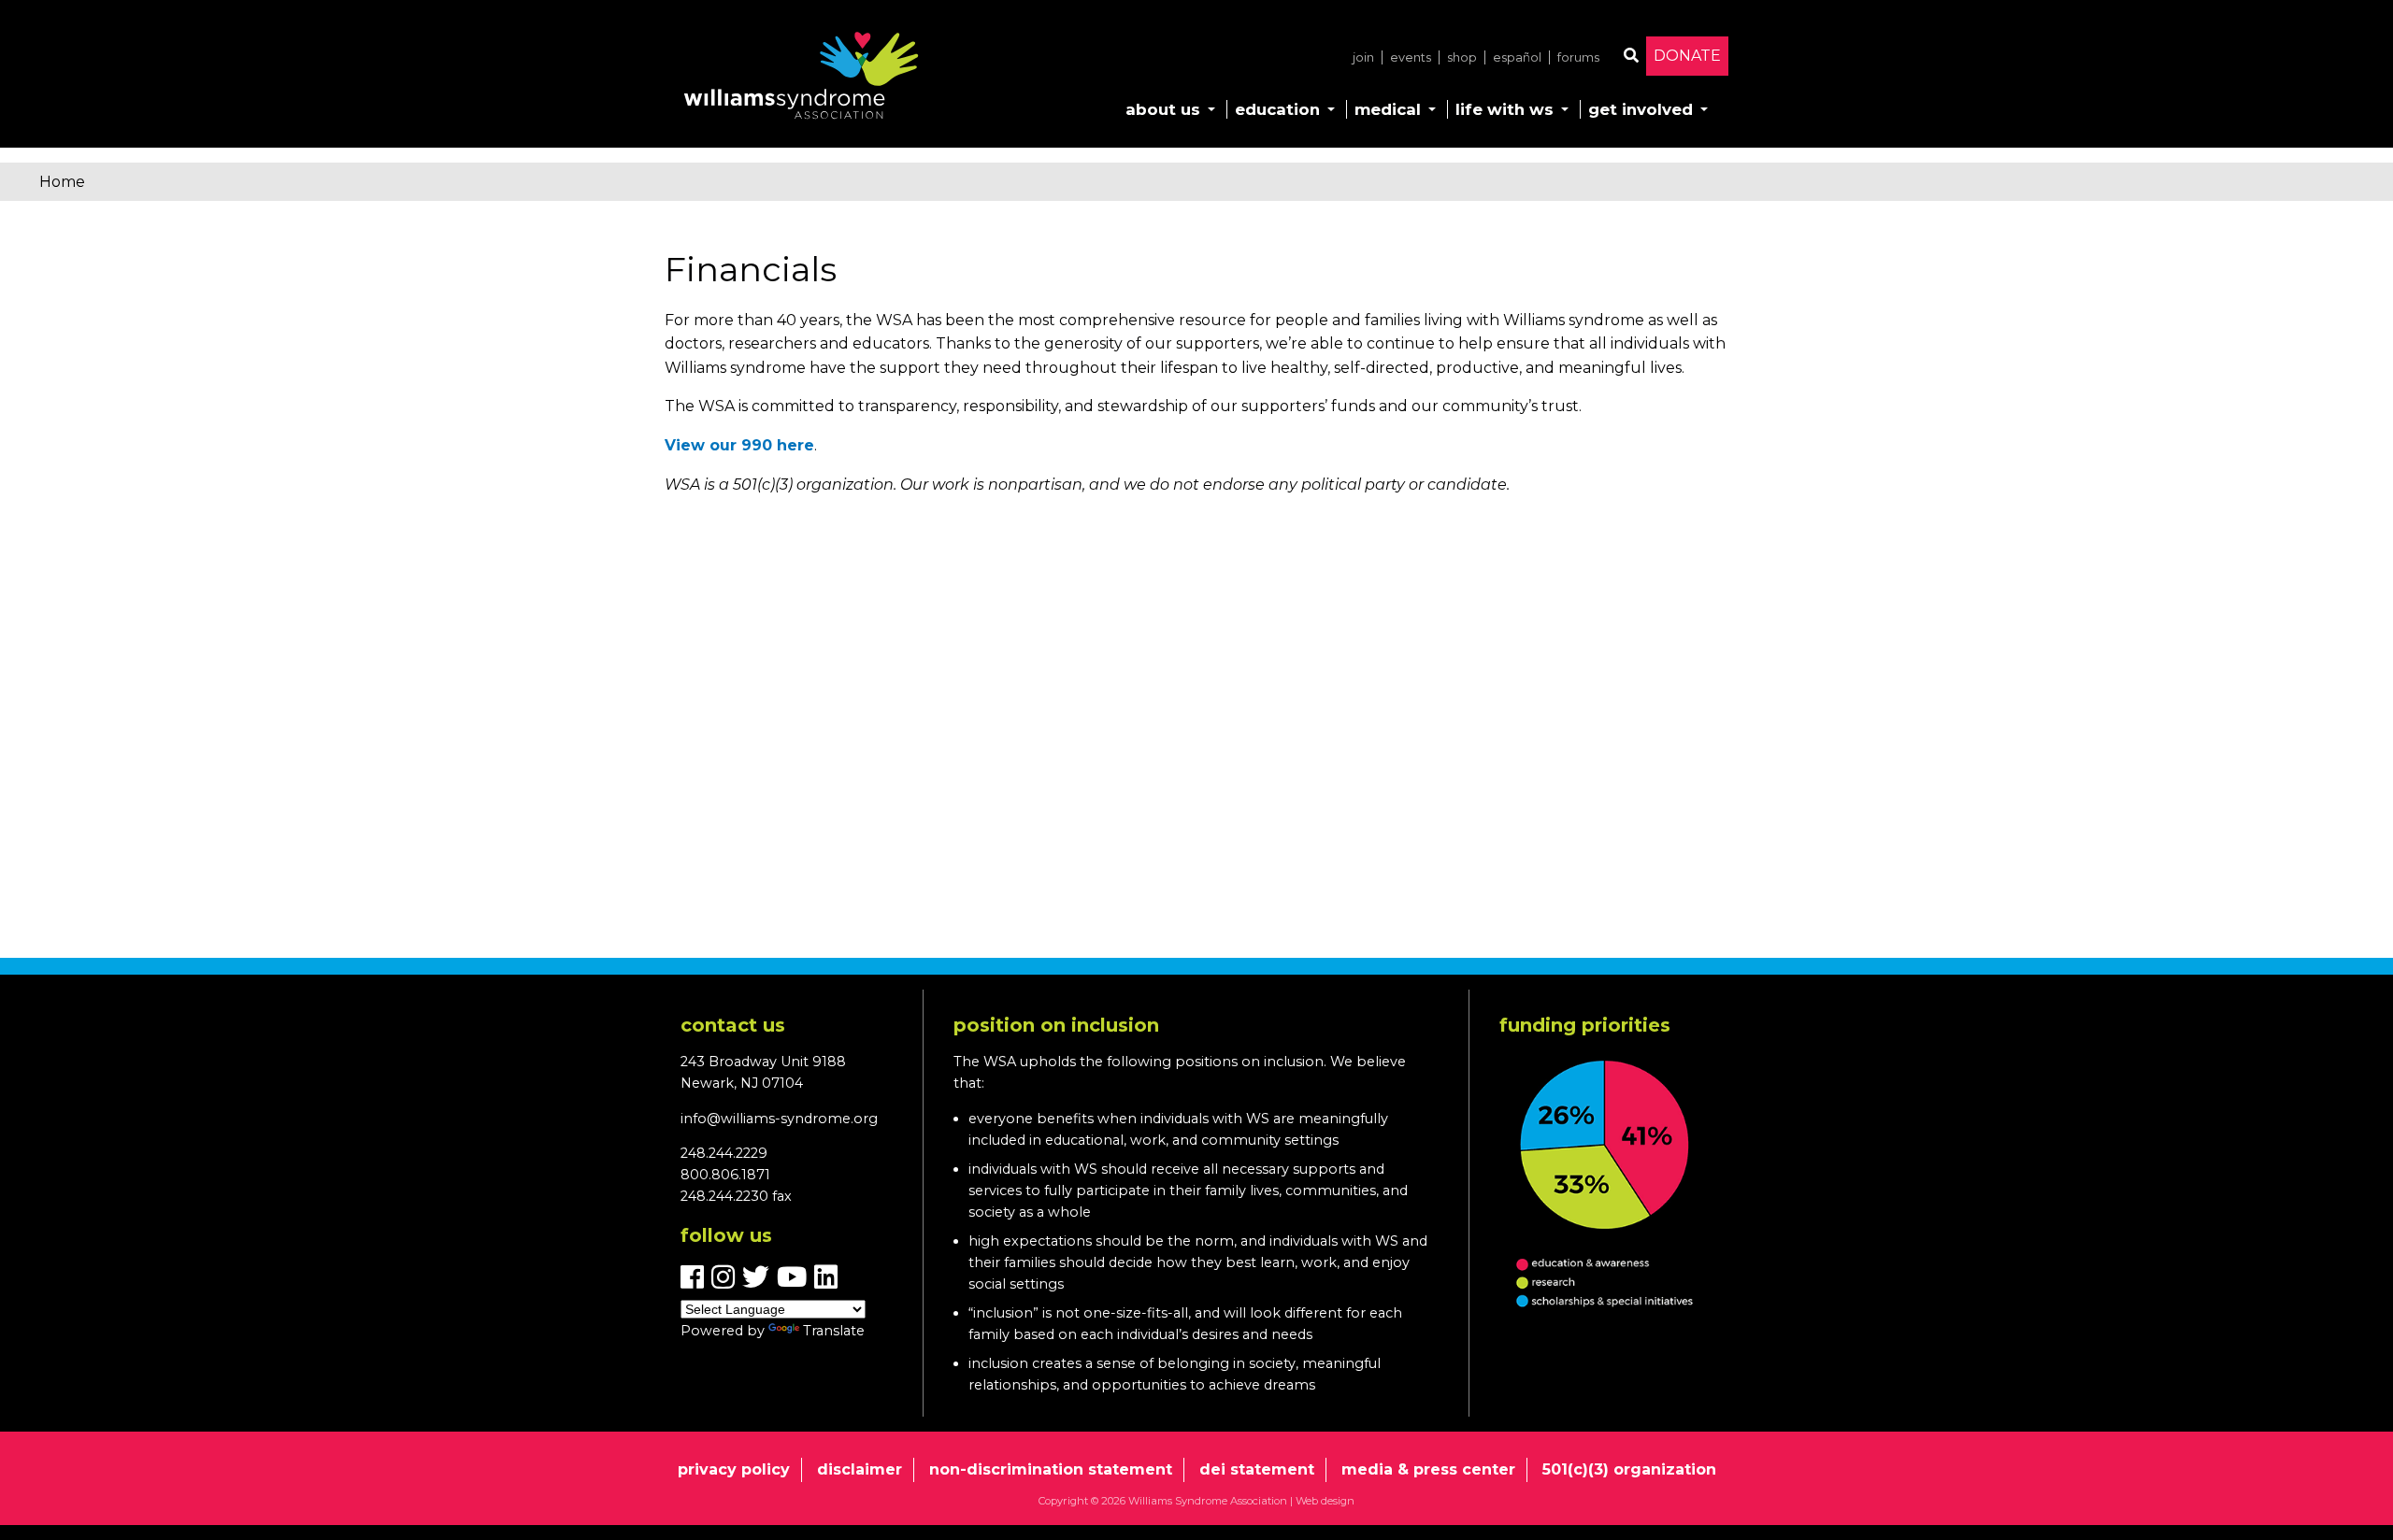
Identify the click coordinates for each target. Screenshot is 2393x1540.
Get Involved (1641, 109)
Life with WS (1505, 109)
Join (1363, 57)
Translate (834, 1331)
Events (1411, 57)
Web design (1325, 1501)
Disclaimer (860, 1469)
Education (1277, 109)
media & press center (1428, 1469)
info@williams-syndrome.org (779, 1119)
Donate (1687, 56)
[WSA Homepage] (801, 79)
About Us (1163, 109)
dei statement (1257, 1469)
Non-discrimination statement (1051, 1469)
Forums (1578, 57)
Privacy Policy (734, 1469)
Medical (1388, 109)
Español (1517, 57)
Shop (1462, 57)
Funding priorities (1585, 1025)
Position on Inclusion (1056, 1025)
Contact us (733, 1025)
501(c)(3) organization (1629, 1469)
